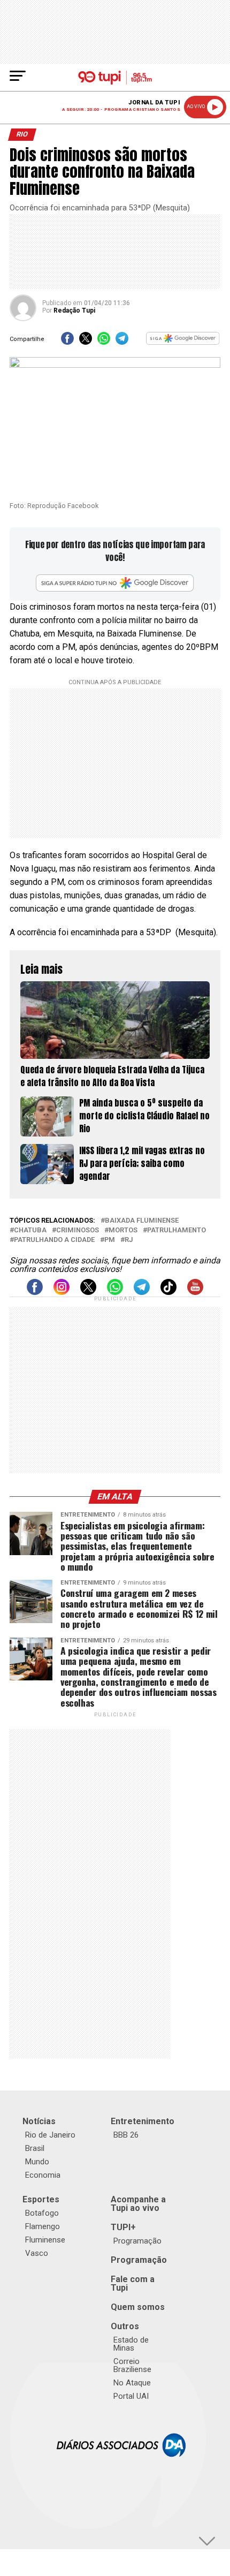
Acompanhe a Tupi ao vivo (138, 2204)
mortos (123, 1230)
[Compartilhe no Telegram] (122, 342)
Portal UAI (131, 2396)
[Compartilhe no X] (86, 342)
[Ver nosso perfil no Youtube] (195, 1292)
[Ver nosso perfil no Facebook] (35, 1292)
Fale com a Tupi (133, 2283)
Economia (43, 2175)
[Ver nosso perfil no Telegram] (142, 1292)
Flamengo (43, 2226)
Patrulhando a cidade (54, 1240)
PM (110, 1240)
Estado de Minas (131, 2344)
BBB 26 (126, 2135)
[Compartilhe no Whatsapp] (104, 342)
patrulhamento (177, 1230)
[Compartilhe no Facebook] (67, 342)
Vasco (37, 2253)
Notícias (39, 2121)
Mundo (37, 2162)
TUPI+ (123, 2227)
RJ (129, 1240)
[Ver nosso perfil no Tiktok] (168, 1292)
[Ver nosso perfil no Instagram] (62, 1292)
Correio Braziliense (132, 2365)
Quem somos (138, 2307)
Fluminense (45, 2240)
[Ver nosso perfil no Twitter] (88, 1292)
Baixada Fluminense (142, 1221)
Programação (137, 2241)
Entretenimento (143, 2121)
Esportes (41, 2199)
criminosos (78, 1230)
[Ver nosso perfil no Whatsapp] (115, 1292)
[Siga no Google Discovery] (183, 342)
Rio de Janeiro (50, 2135)
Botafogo (42, 2213)
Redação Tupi (74, 310)
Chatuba (30, 1230)
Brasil (35, 2148)
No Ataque (132, 2383)
